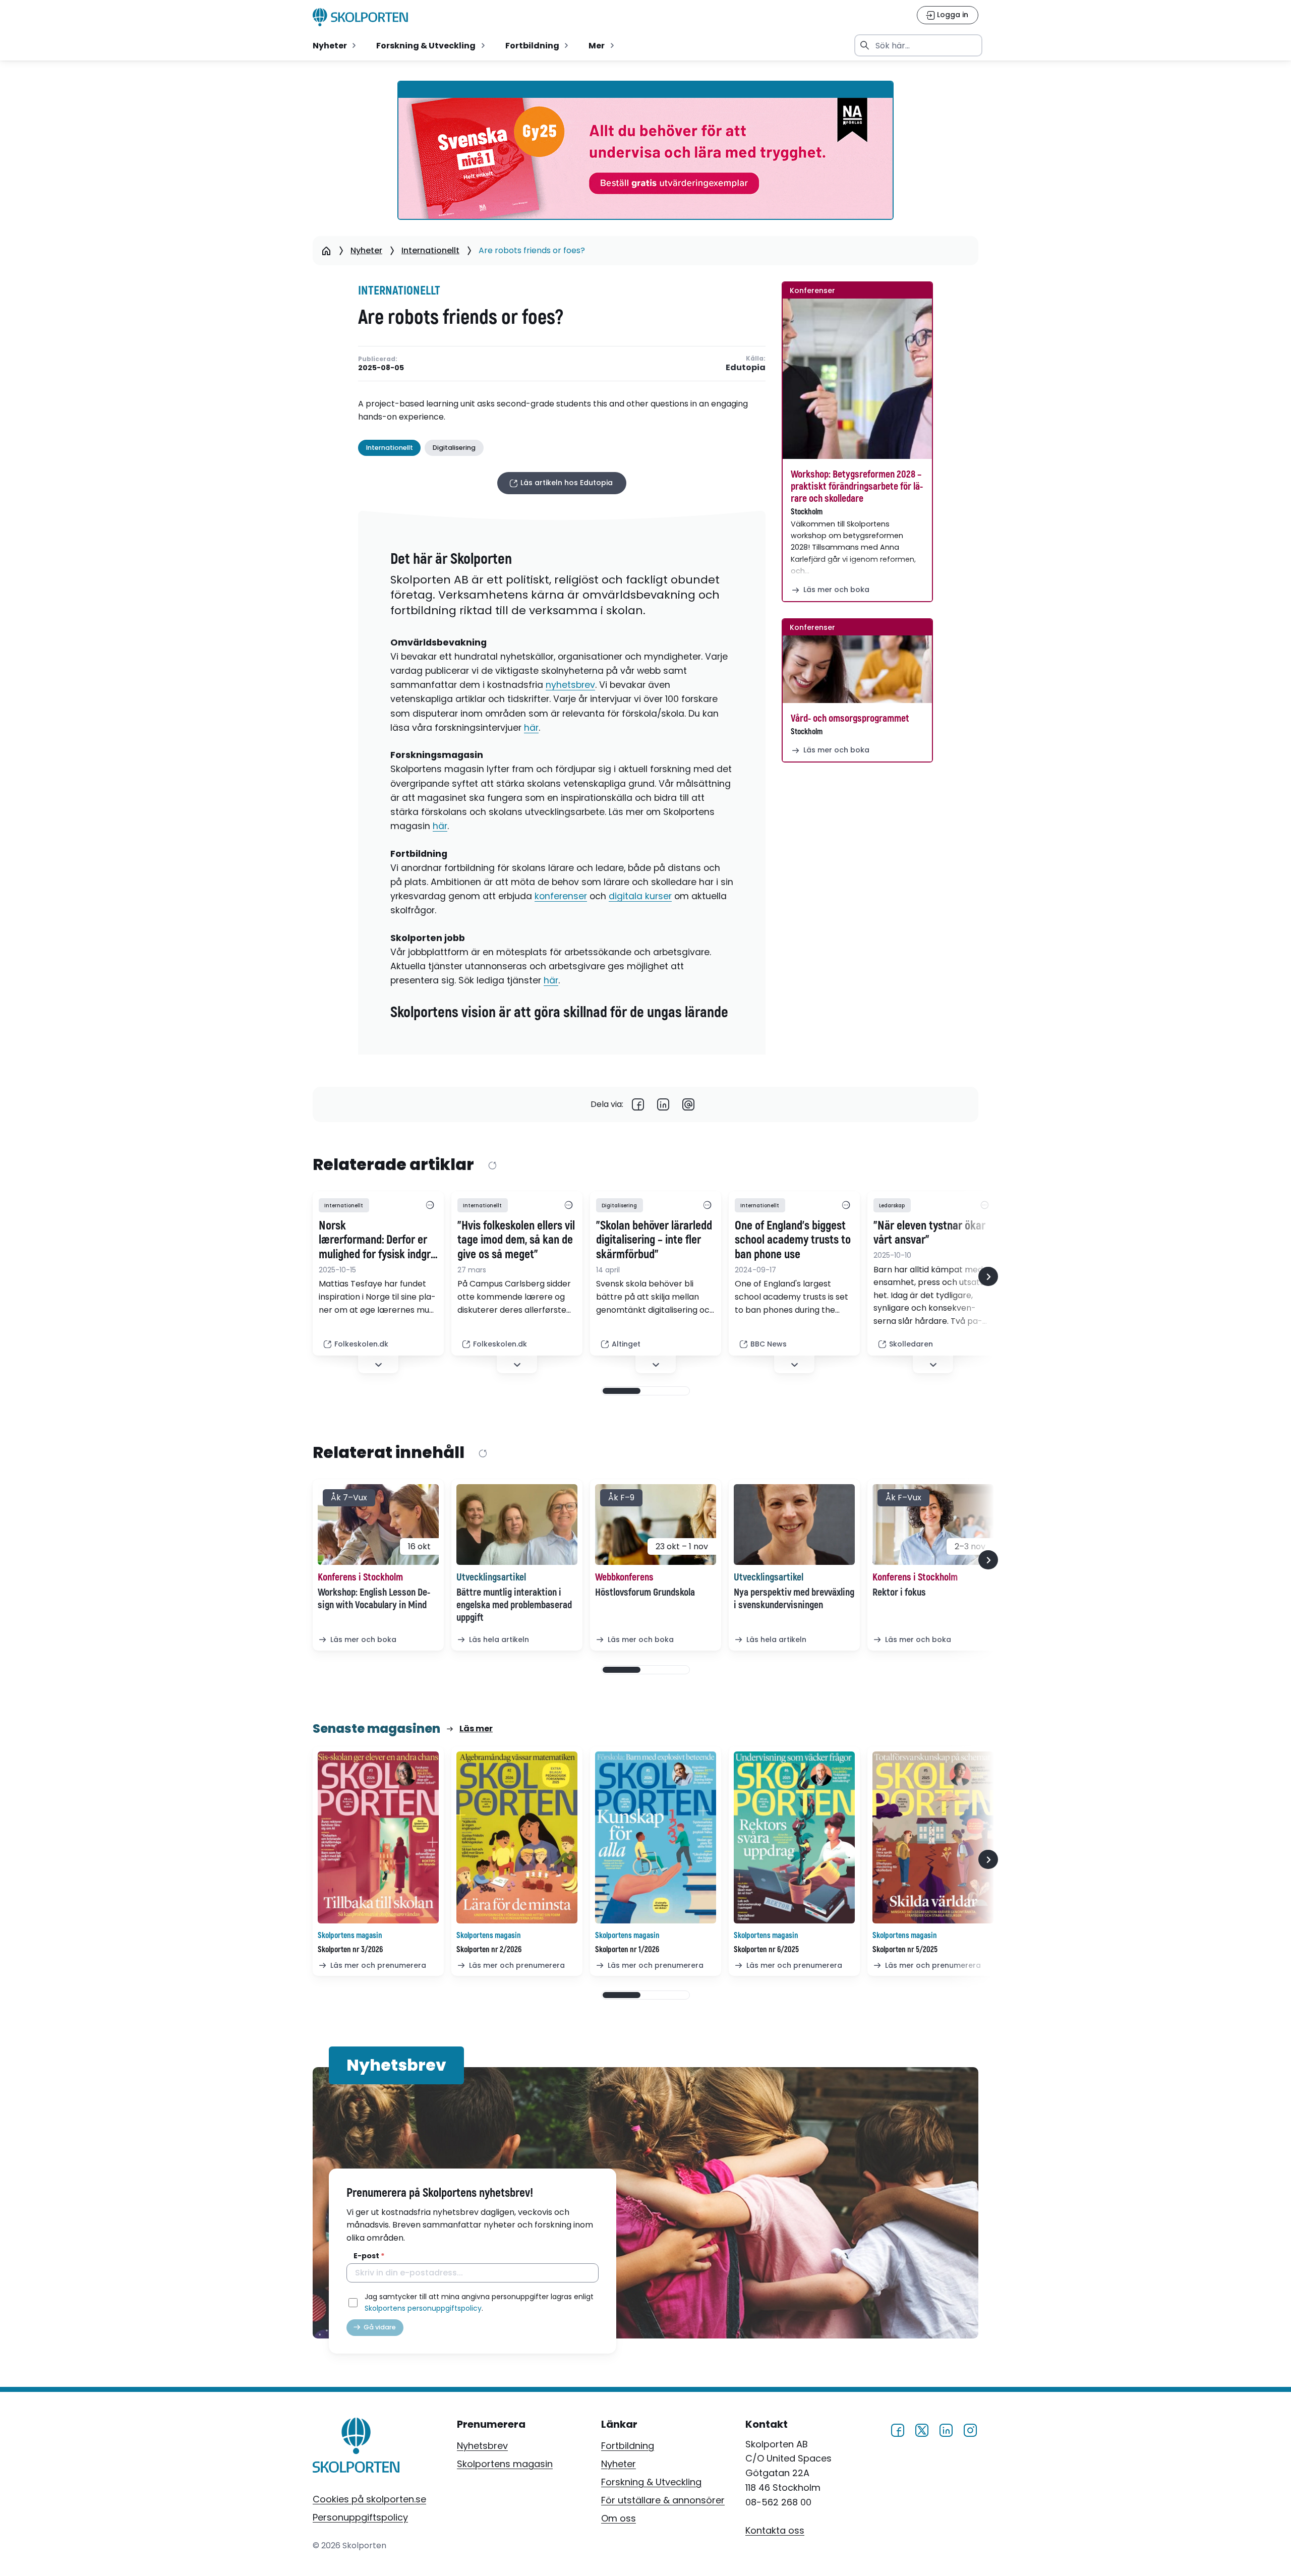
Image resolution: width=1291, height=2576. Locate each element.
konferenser (561, 896)
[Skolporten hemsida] (360, 17)
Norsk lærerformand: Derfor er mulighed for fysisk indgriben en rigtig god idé (378, 1241)
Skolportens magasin (505, 2464)
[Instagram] (970, 2429)
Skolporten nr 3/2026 (350, 1950)
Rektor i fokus (899, 1592)
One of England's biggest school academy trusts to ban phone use (793, 1241)
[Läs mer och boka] (857, 379)
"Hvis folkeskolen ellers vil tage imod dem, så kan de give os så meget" (516, 1241)
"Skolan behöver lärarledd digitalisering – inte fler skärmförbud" (654, 1241)
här (531, 728)
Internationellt (430, 250)
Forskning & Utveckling (651, 2482)
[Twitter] (922, 2429)
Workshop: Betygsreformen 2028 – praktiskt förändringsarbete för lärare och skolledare (857, 486)
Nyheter (366, 250)
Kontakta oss (775, 2530)
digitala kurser (640, 896)
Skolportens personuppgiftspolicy (423, 2308)
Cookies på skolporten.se (369, 2499)
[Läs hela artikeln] (517, 1525)
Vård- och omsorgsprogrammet (850, 718)
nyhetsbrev (570, 685)
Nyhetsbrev (482, 2446)
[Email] (688, 1104)
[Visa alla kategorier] (430, 1205)
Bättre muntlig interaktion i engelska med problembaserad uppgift (514, 1605)
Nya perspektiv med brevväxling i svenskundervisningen (794, 1599)
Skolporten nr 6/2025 (766, 1950)
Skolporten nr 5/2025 (905, 1950)
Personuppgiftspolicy (360, 2517)
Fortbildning (628, 2446)
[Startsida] (326, 251)
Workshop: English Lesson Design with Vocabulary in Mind (374, 1599)
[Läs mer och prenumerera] (378, 1837)
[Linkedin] (663, 1104)
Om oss (619, 2518)
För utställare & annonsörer (663, 2500)
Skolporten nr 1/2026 (627, 1950)
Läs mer (476, 1729)
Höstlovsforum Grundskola (645, 1592)
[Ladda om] (492, 1165)
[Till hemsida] (356, 2447)
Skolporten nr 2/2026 (489, 1950)
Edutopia (746, 368)
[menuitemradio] (335, 45)
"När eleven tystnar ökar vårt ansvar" (929, 1233)
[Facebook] (638, 1104)
